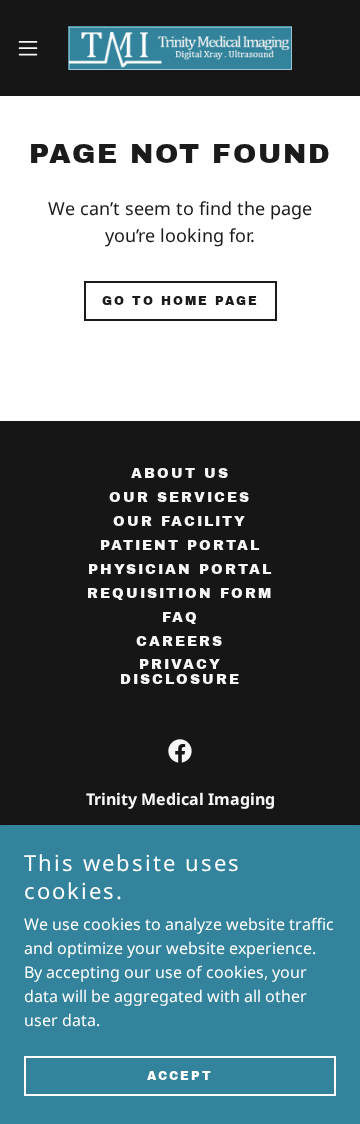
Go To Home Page (180, 301)
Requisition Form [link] (180, 593)
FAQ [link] (180, 617)
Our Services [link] (180, 497)
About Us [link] (180, 473)
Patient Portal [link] (180, 545)
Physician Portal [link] (180, 569)
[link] (180, 48)
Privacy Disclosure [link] (180, 672)
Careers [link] (180, 641)
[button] (34, 48)
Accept (180, 1076)
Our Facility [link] (180, 521)
